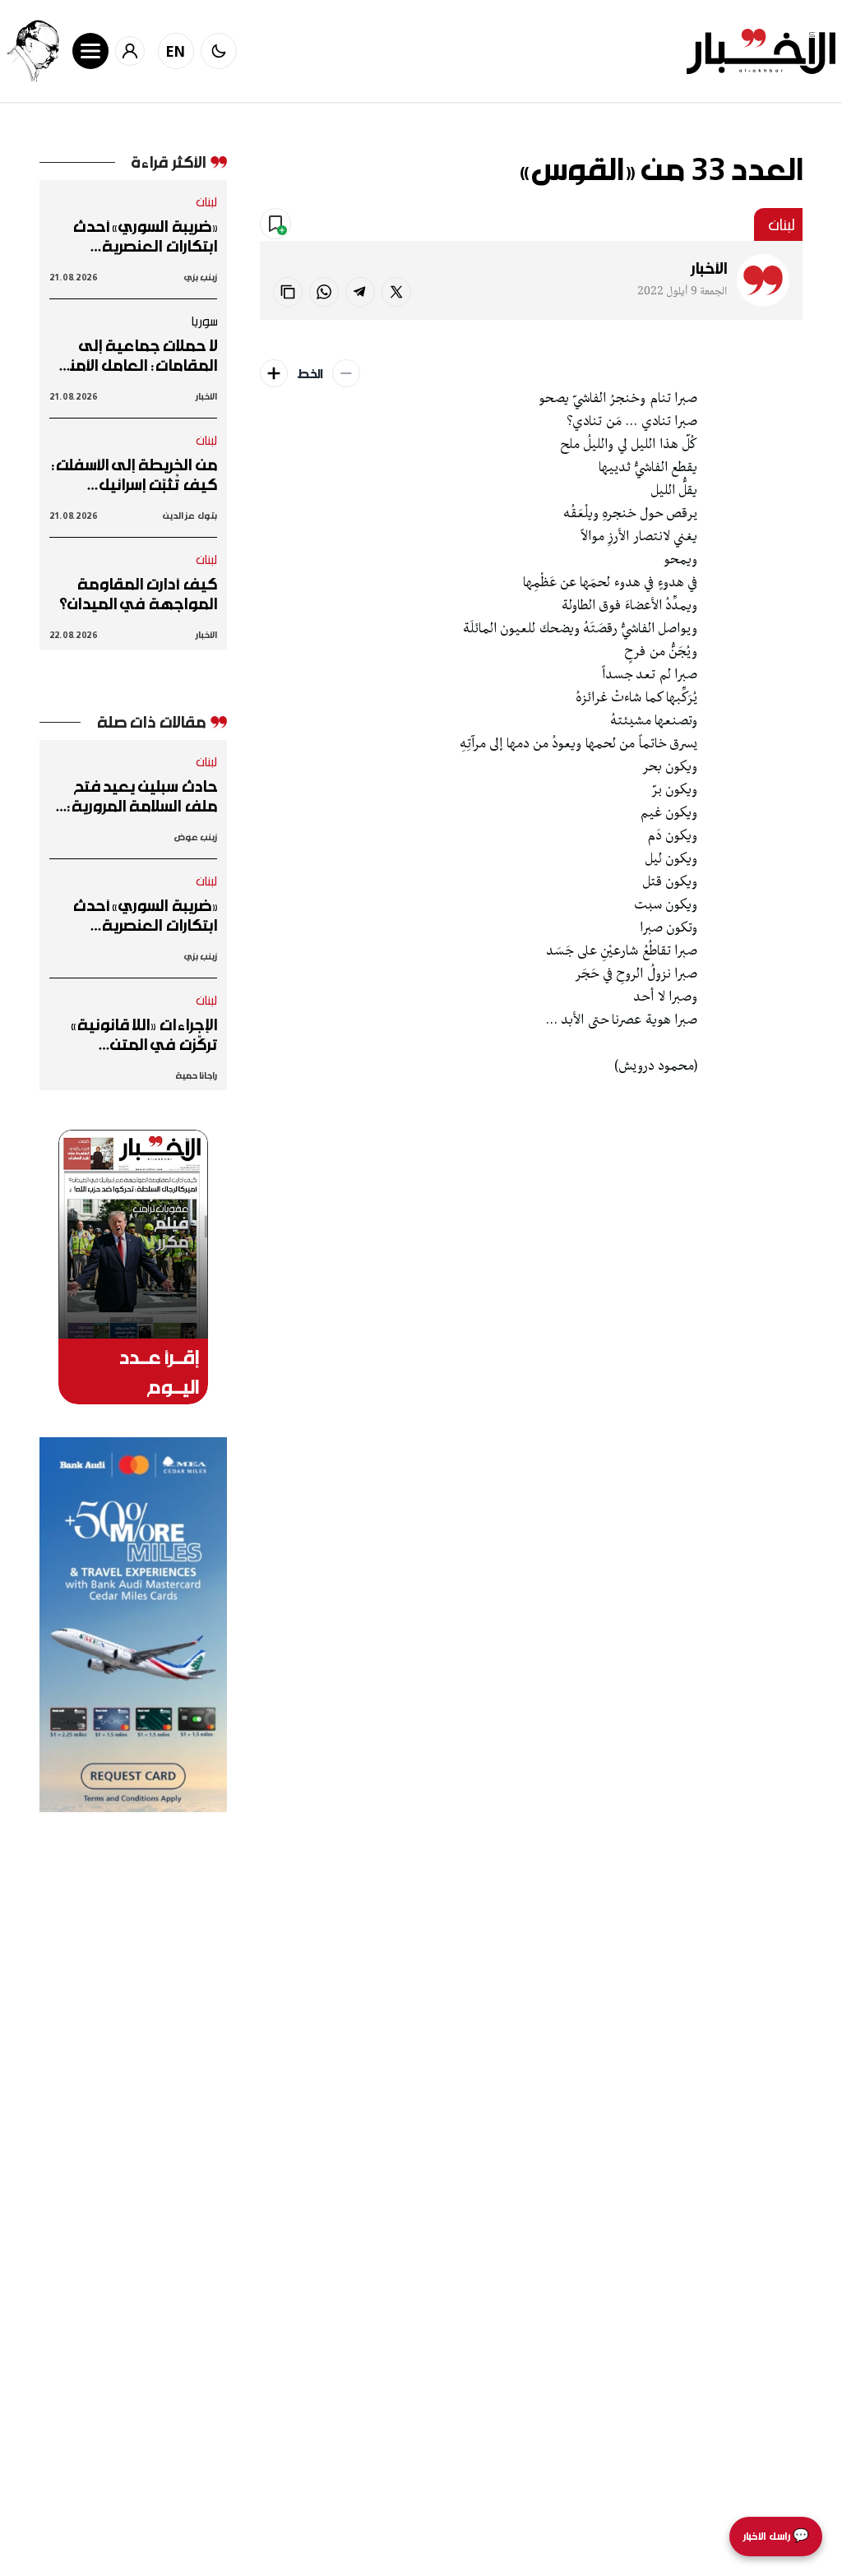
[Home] (761, 51)
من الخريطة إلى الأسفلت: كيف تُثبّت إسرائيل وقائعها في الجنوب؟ (134, 474)
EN (176, 51)
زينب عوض (195, 837)
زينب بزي (200, 277)
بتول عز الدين (190, 515)
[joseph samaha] (33, 51)
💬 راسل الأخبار (776, 2536)
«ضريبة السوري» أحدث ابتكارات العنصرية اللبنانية (145, 236)
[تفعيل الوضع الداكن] (219, 51)
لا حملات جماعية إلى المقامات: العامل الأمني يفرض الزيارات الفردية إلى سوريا (134, 355)
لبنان (782, 224)
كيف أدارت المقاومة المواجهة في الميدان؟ (138, 594)
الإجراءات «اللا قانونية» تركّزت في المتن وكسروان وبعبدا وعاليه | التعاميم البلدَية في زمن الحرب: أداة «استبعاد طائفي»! (134, 1034)
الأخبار (709, 268)
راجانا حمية (196, 1075)
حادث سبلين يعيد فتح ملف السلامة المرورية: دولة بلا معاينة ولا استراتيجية (142, 796)
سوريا (204, 321)
